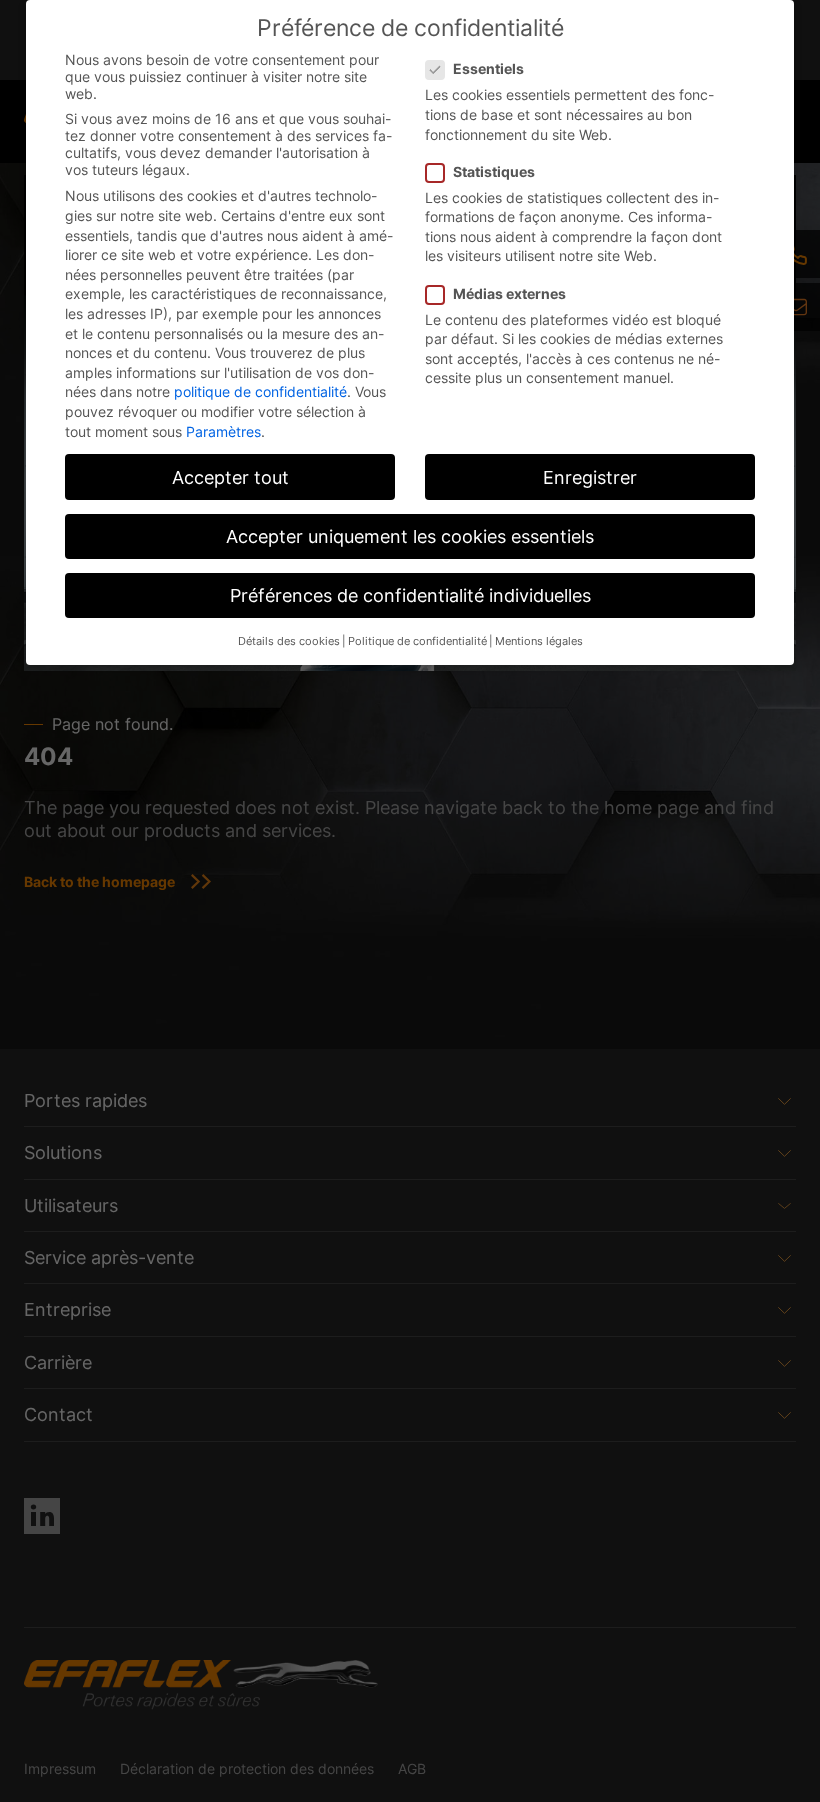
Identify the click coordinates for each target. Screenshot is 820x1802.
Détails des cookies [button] (289, 641)
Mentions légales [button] (539, 641)
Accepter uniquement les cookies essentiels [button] (410, 536)
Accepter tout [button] (230, 477)
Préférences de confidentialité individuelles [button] (410, 595)
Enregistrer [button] (590, 477)
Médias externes (509, 293)
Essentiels (488, 68)
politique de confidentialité (260, 391)
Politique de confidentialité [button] (417, 641)
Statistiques (494, 171)
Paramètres (223, 431)
